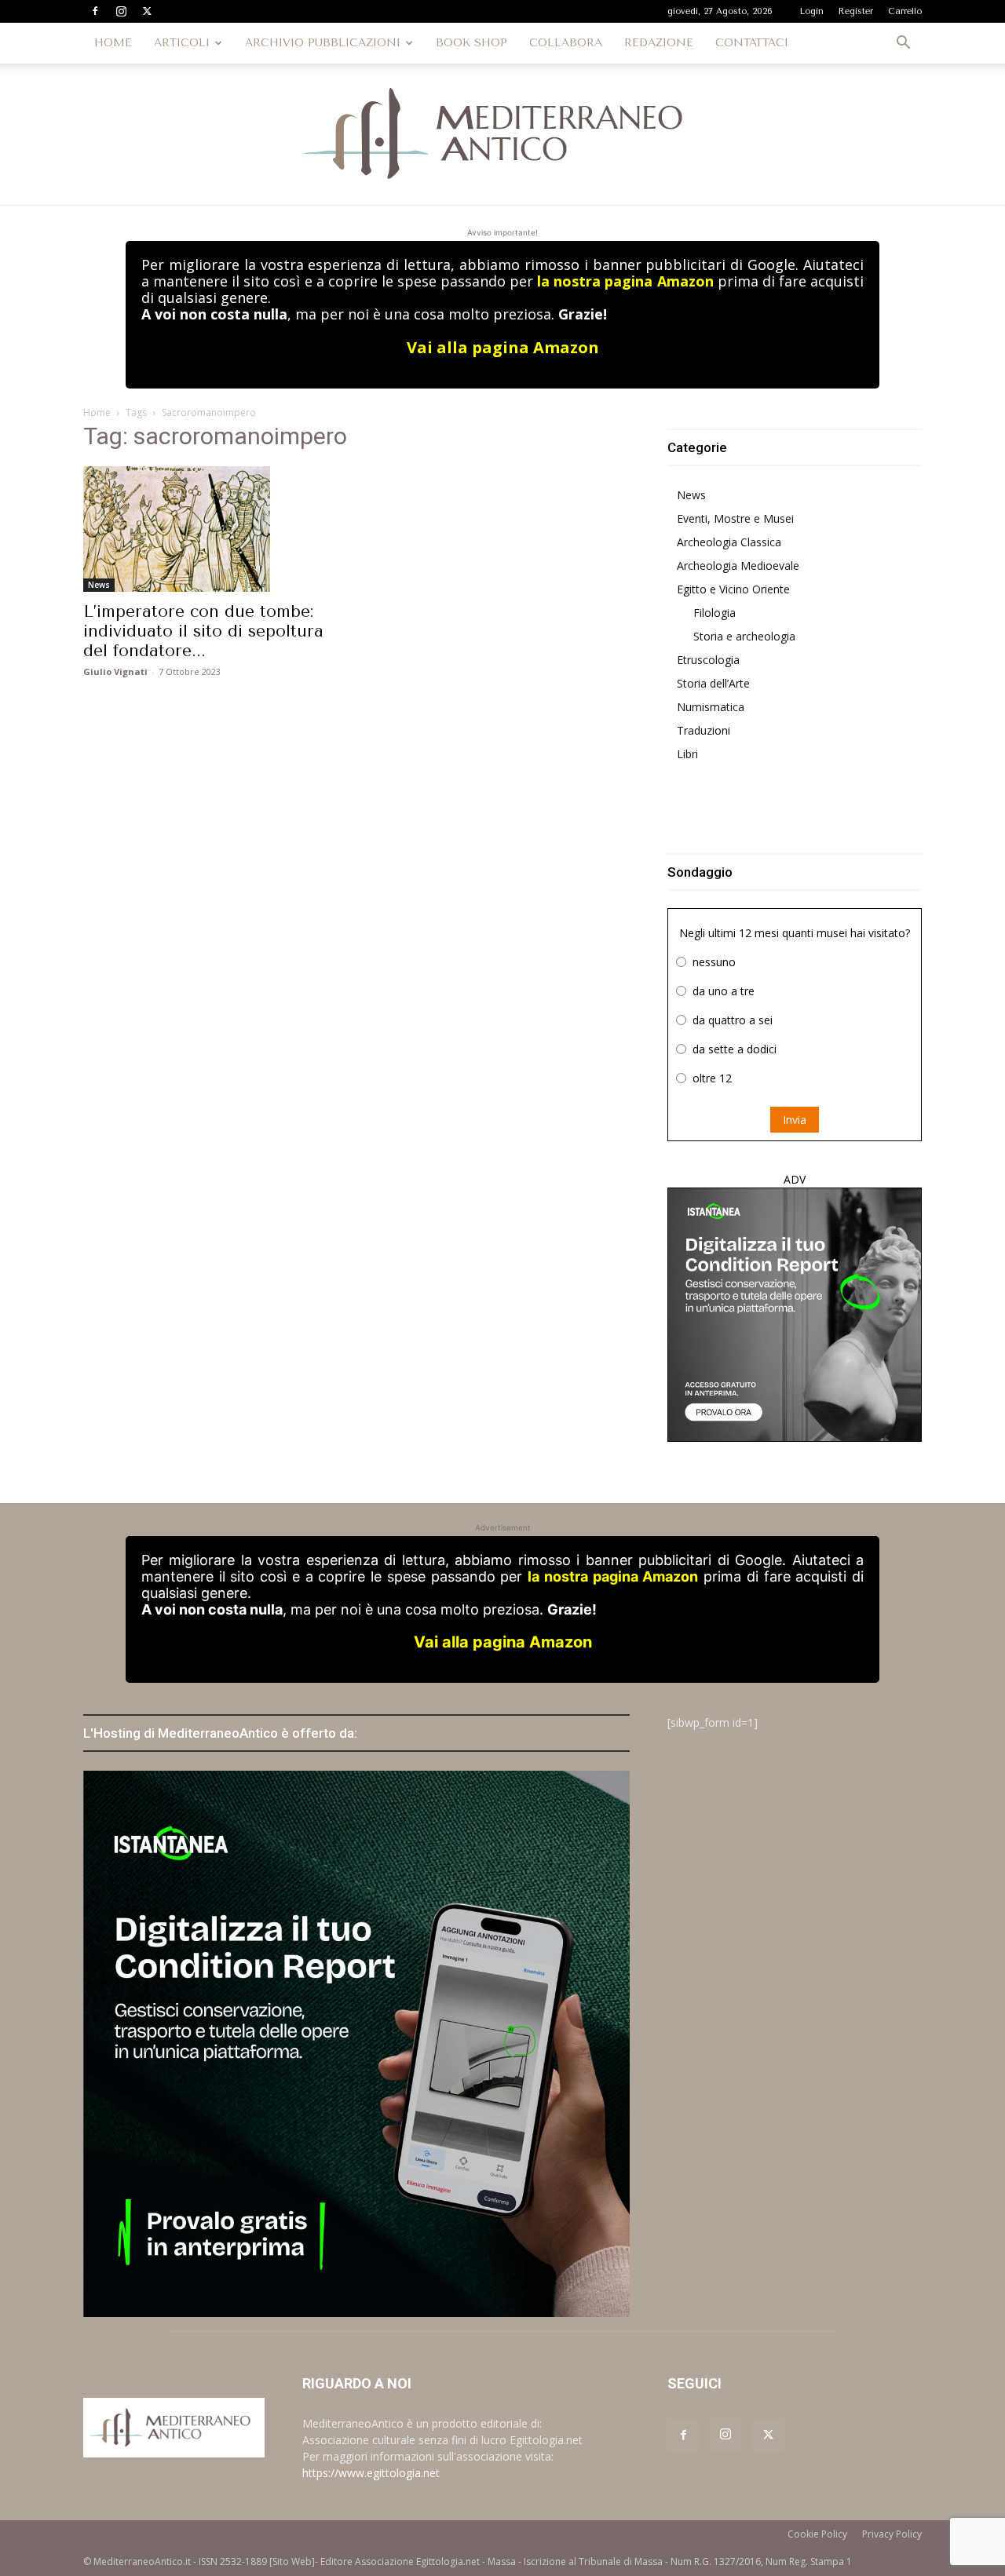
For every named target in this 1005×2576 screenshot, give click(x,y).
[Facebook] (95, 11)
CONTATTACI (752, 43)
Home (97, 412)
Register (856, 11)
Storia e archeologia (744, 636)
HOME (113, 43)
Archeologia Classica (729, 542)
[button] (903, 44)
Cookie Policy (817, 2534)
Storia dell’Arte (713, 683)
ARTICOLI (182, 43)
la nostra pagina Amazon (625, 281)
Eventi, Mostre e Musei (735, 518)
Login (812, 11)
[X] (147, 11)
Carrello (905, 11)
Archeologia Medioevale (738, 566)
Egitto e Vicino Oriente (733, 589)
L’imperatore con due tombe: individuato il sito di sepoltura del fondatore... (203, 631)
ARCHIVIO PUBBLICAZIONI (323, 43)
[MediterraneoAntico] (502, 134)
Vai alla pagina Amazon (503, 347)
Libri (687, 754)
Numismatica (711, 707)
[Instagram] (121, 11)
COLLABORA (566, 43)
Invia (795, 1120)
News (99, 585)
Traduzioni (703, 730)
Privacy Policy (892, 2534)
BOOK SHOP (471, 43)
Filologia (714, 613)
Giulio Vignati (115, 671)
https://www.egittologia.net (371, 2473)
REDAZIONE (659, 43)
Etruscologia (708, 660)
